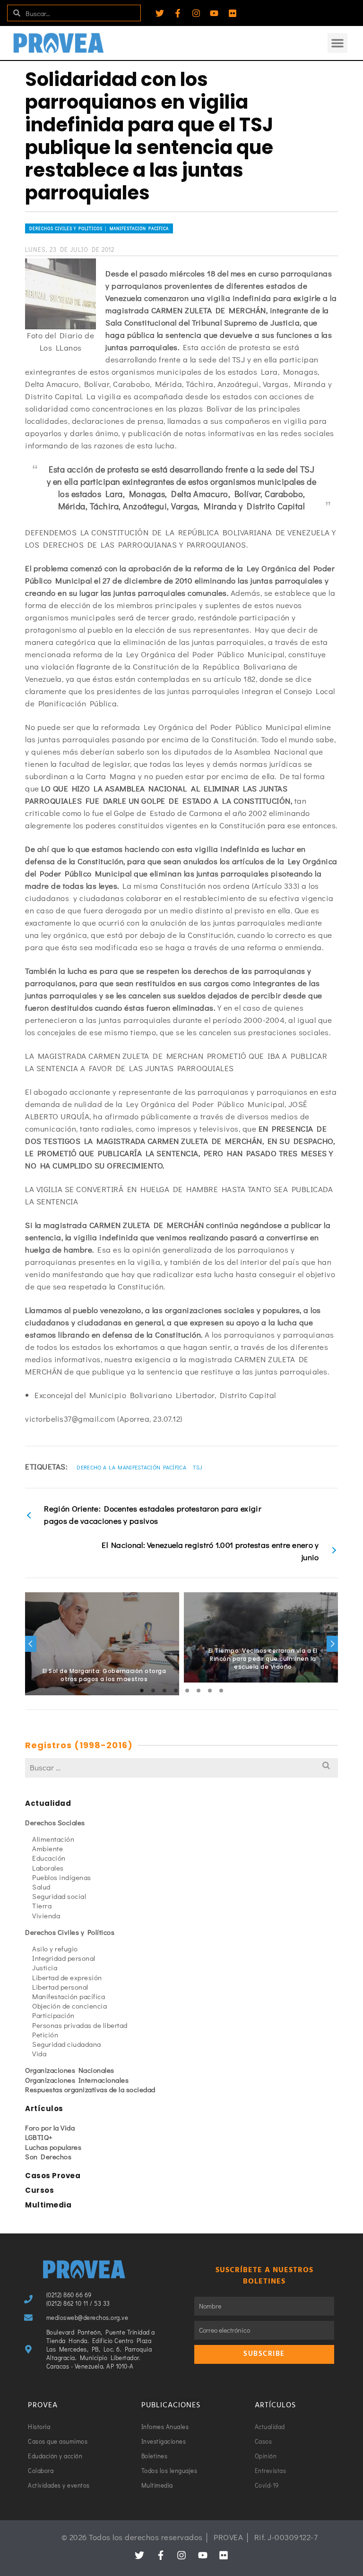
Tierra (42, 1906)
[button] (337, 43)
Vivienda (46, 1915)
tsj (198, 1467)
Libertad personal (60, 1987)
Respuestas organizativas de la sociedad (90, 2089)
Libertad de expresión (67, 1977)
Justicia (45, 1967)
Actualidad (48, 1803)
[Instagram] (196, 13)
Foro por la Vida (50, 2128)
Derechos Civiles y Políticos (70, 1932)
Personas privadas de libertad (80, 2025)
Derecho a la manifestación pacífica (131, 1467)
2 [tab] (153, 1691)
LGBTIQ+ (39, 2137)
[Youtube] (214, 13)
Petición (45, 2035)
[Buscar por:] (181, 1767)
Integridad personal (64, 1958)
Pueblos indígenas (62, 1877)
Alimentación (53, 1839)
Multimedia (48, 2205)
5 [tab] (187, 1691)
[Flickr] (233, 13)
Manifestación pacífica (69, 1996)
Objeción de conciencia (69, 2006)
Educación (49, 1858)
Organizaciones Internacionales (77, 2080)
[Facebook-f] (178, 13)
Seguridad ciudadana (67, 2044)
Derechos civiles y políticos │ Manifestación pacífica (99, 228)
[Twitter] (160, 13)
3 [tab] (164, 1691)
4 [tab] (176, 1691)
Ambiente (48, 1848)
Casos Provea (53, 2176)
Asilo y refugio (55, 1949)
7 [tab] (210, 1691)
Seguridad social (59, 1896)
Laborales (48, 1868)
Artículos (44, 2108)
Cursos (39, 2190)
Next (332, 1644)
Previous (31, 1644)
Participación (53, 2015)
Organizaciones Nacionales (70, 2070)
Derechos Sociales (55, 1822)
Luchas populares (53, 2147)
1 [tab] (142, 1691)
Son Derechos (48, 2156)
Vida (39, 2053)
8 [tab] (221, 1691)
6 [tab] (199, 1691)
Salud (41, 1887)
